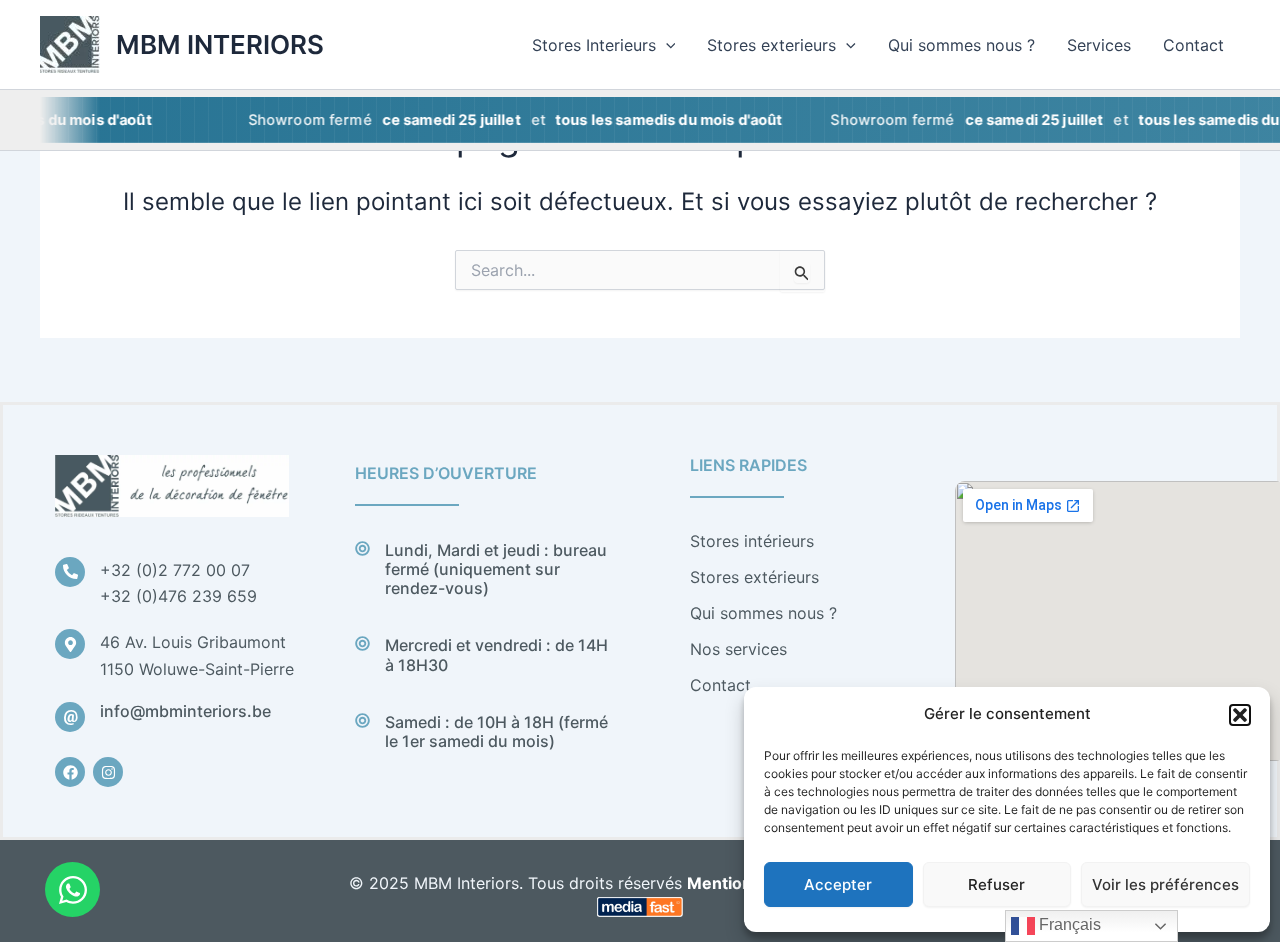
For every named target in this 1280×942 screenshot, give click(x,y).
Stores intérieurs (752, 541)
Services (1099, 45)
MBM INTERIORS (220, 44)
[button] (1240, 715)
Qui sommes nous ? (961, 45)
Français (1068, 924)
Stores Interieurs (594, 45)
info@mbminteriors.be (185, 711)
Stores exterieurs (771, 45)
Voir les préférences (1165, 884)
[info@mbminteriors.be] (70, 717)
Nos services (738, 649)
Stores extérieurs (754, 577)
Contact (1193, 45)
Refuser (996, 884)
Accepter (838, 884)
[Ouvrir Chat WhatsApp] (72, 889)
